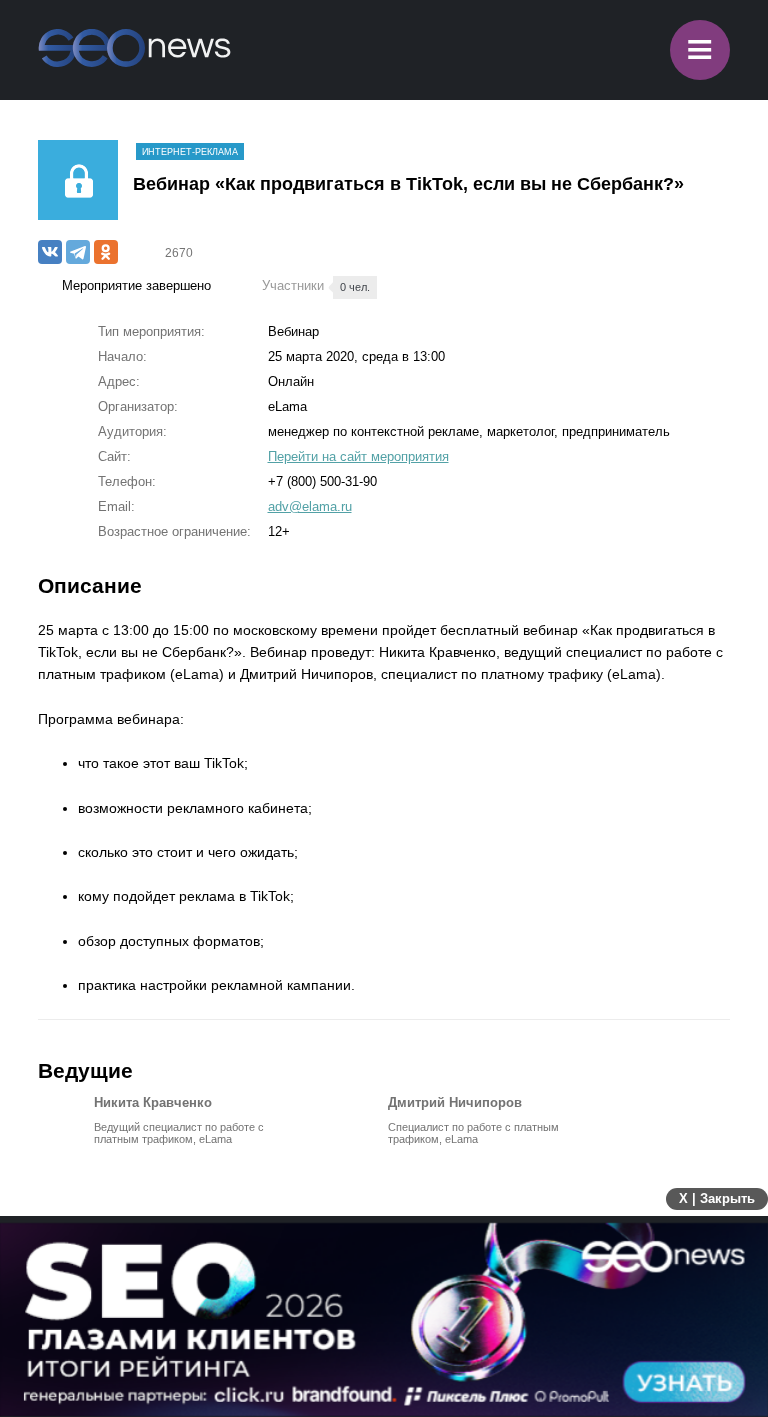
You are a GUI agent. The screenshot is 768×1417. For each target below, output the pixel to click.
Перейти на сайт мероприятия (358, 456)
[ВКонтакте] (50, 252)
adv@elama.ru (310, 506)
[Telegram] (78, 252)
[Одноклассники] (106, 252)
